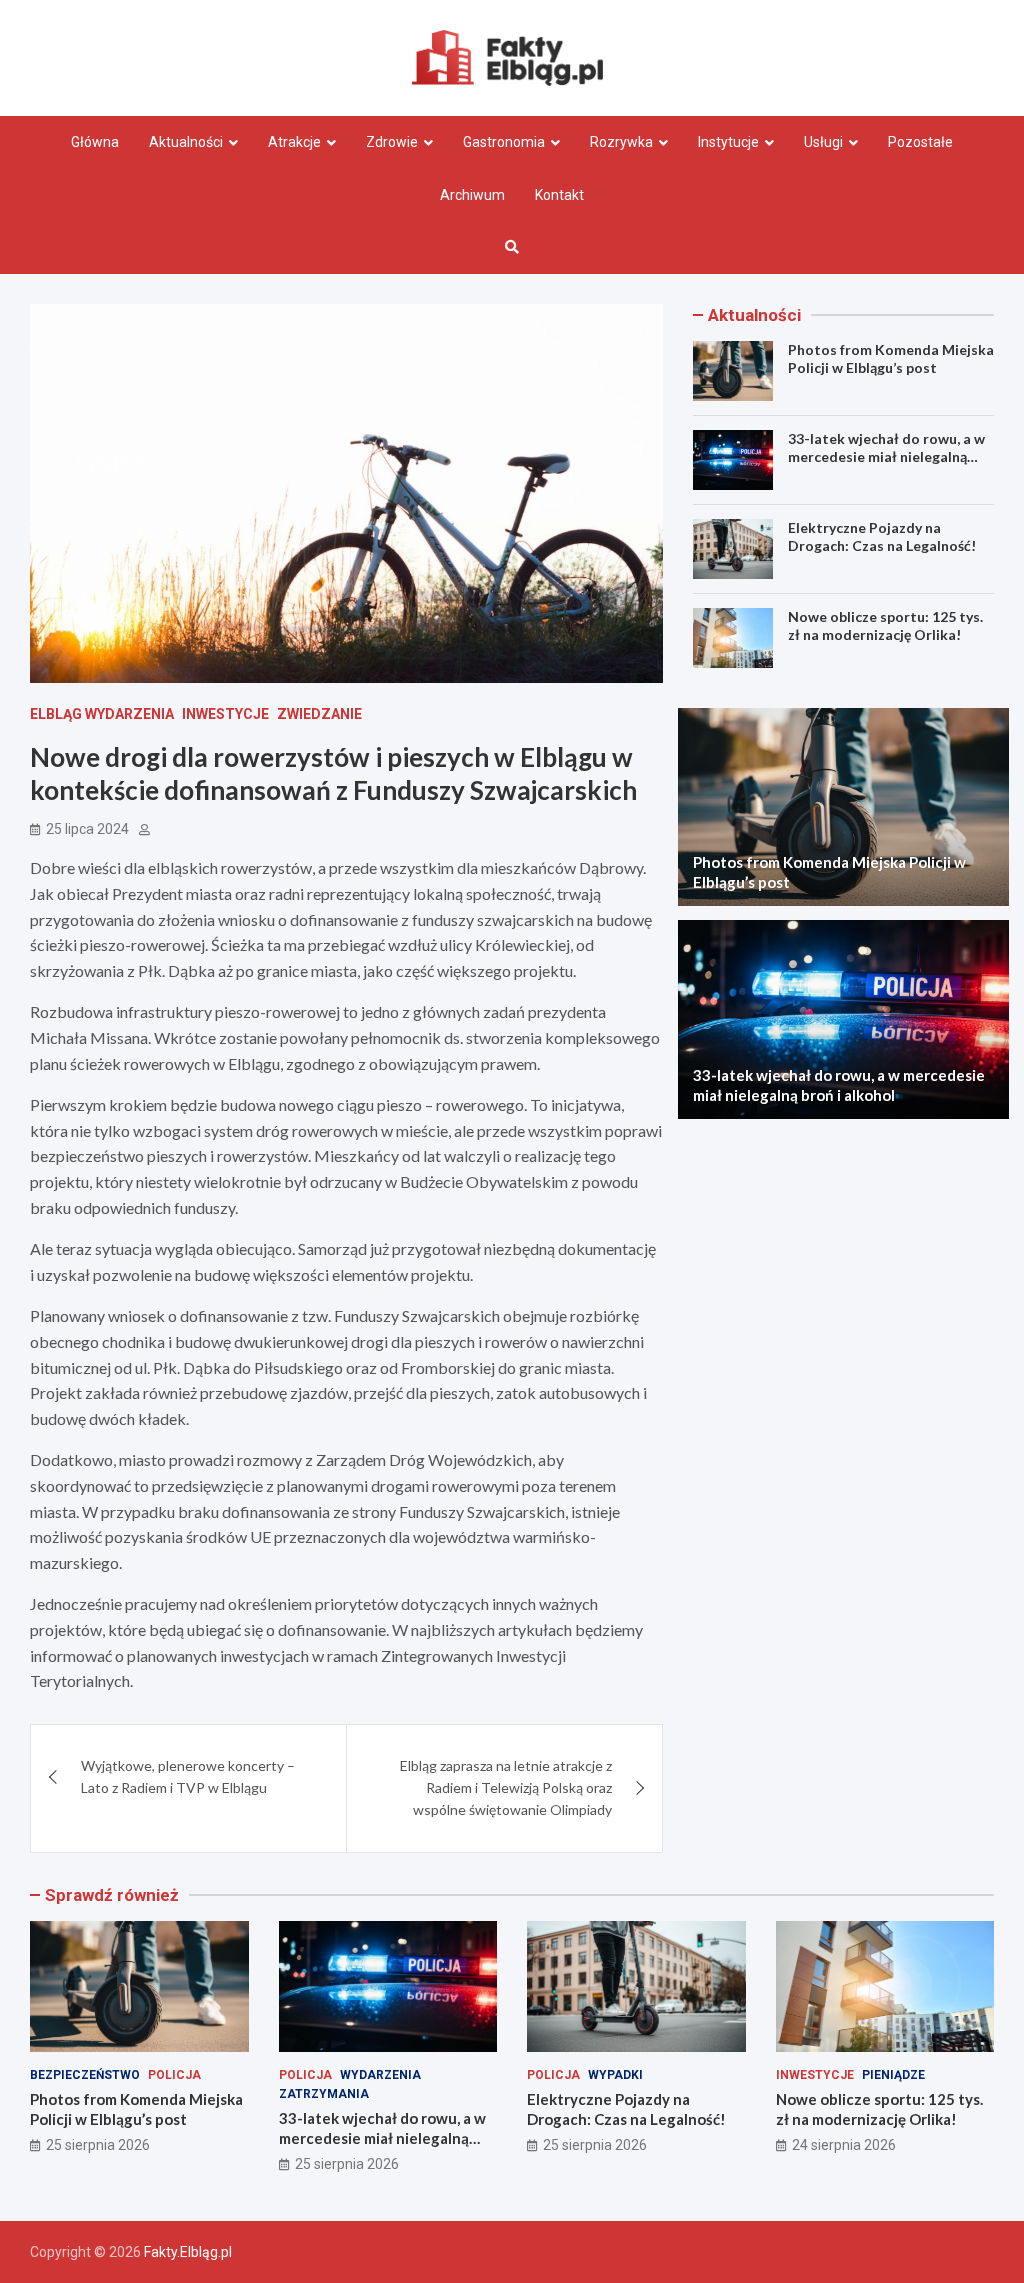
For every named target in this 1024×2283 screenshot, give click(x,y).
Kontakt (559, 195)
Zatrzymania (324, 2094)
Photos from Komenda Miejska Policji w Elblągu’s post (891, 358)
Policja (174, 2075)
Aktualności (186, 142)
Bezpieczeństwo (85, 2075)
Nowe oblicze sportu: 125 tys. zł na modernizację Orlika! (885, 625)
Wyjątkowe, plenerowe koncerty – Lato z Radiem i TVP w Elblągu (188, 1776)
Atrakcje (294, 142)
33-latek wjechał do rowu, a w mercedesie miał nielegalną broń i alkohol (886, 456)
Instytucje (728, 142)
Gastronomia (504, 142)
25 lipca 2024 (87, 829)
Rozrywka (621, 142)
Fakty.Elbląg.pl (188, 2252)
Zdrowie (392, 142)
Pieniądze (893, 2075)
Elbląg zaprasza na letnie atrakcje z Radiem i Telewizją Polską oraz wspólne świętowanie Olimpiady (506, 1788)
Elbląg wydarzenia (102, 714)
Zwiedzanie (319, 714)
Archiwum (472, 195)
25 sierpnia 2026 (98, 2145)
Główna (95, 142)
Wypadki (615, 2075)
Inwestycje (225, 714)
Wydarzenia (380, 2075)
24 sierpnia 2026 (844, 2145)
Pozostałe (920, 142)
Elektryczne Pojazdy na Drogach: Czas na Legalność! (882, 536)
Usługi (823, 142)
